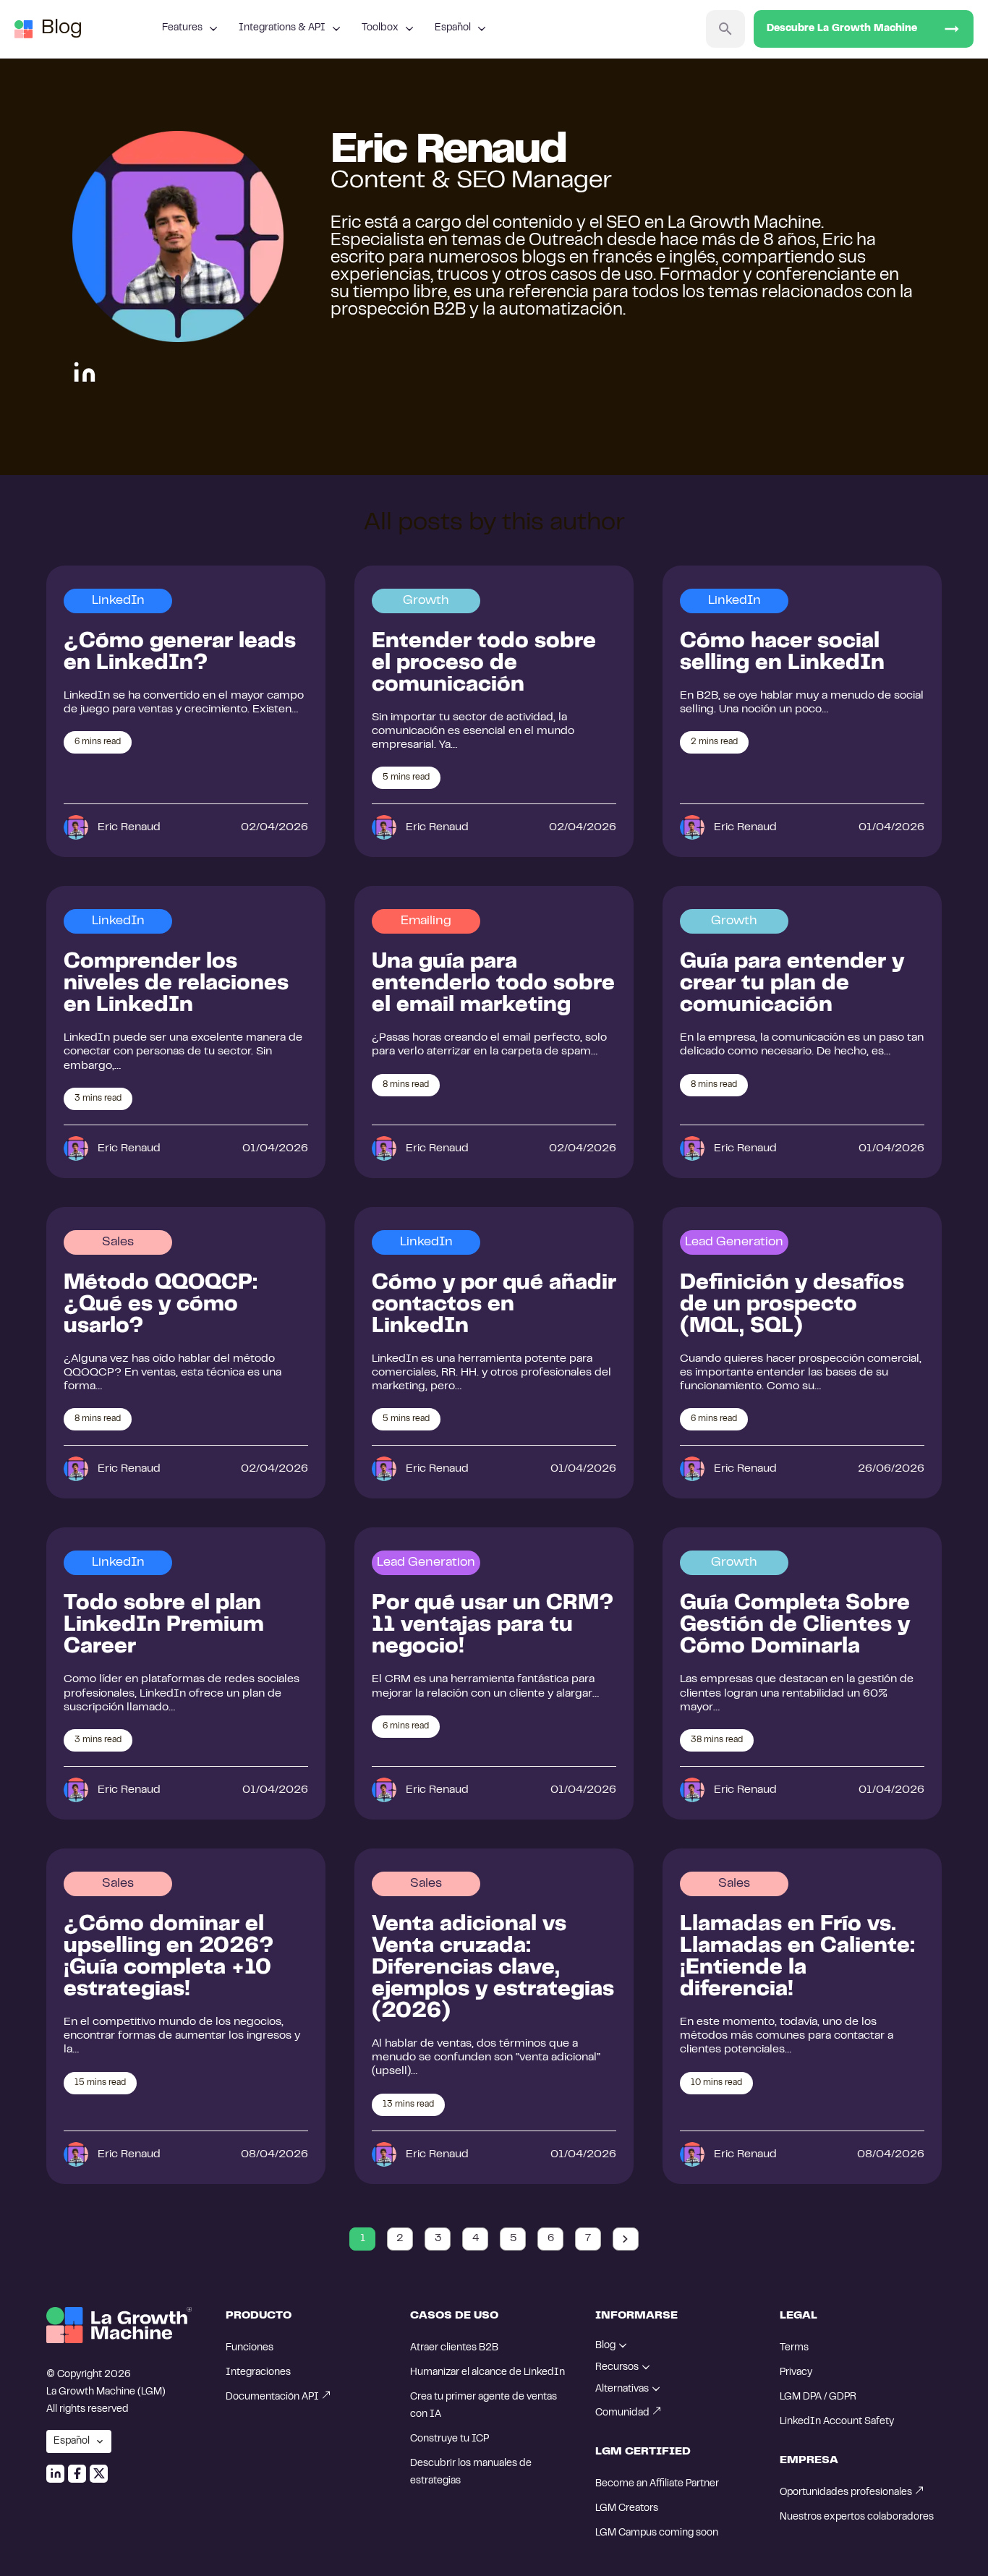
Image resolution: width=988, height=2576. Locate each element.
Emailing (426, 921)
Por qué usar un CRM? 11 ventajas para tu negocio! (493, 1626)
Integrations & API (282, 28)
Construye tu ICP (450, 2439)
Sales (118, 1242)
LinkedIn (118, 601)
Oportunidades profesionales (846, 2493)
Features (182, 28)
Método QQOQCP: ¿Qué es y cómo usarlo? (161, 1305)
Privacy (796, 2373)
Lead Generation (734, 1242)
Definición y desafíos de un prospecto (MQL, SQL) (792, 1305)
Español (453, 28)
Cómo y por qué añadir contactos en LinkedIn (494, 1305)
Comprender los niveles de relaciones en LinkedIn (176, 984)
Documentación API (272, 2397)
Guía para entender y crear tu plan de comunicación (792, 984)
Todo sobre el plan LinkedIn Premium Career (164, 1626)
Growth (426, 601)
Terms (794, 2348)
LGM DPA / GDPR (818, 2397)
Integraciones (258, 2373)
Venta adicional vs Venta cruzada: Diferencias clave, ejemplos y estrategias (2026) (493, 1969)
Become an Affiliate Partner (657, 2484)
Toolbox (380, 28)
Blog (62, 29)
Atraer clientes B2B (454, 2348)
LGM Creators (627, 2509)
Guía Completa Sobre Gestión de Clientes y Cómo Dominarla (795, 1626)
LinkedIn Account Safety (837, 2422)
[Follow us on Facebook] (77, 2474)
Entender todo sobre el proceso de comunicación (484, 664)
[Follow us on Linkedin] (55, 2474)
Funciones (250, 2348)
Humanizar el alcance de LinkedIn (487, 2373)
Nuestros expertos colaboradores (857, 2517)
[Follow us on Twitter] (99, 2474)
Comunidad (622, 2413)
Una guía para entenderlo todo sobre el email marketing (493, 984)
